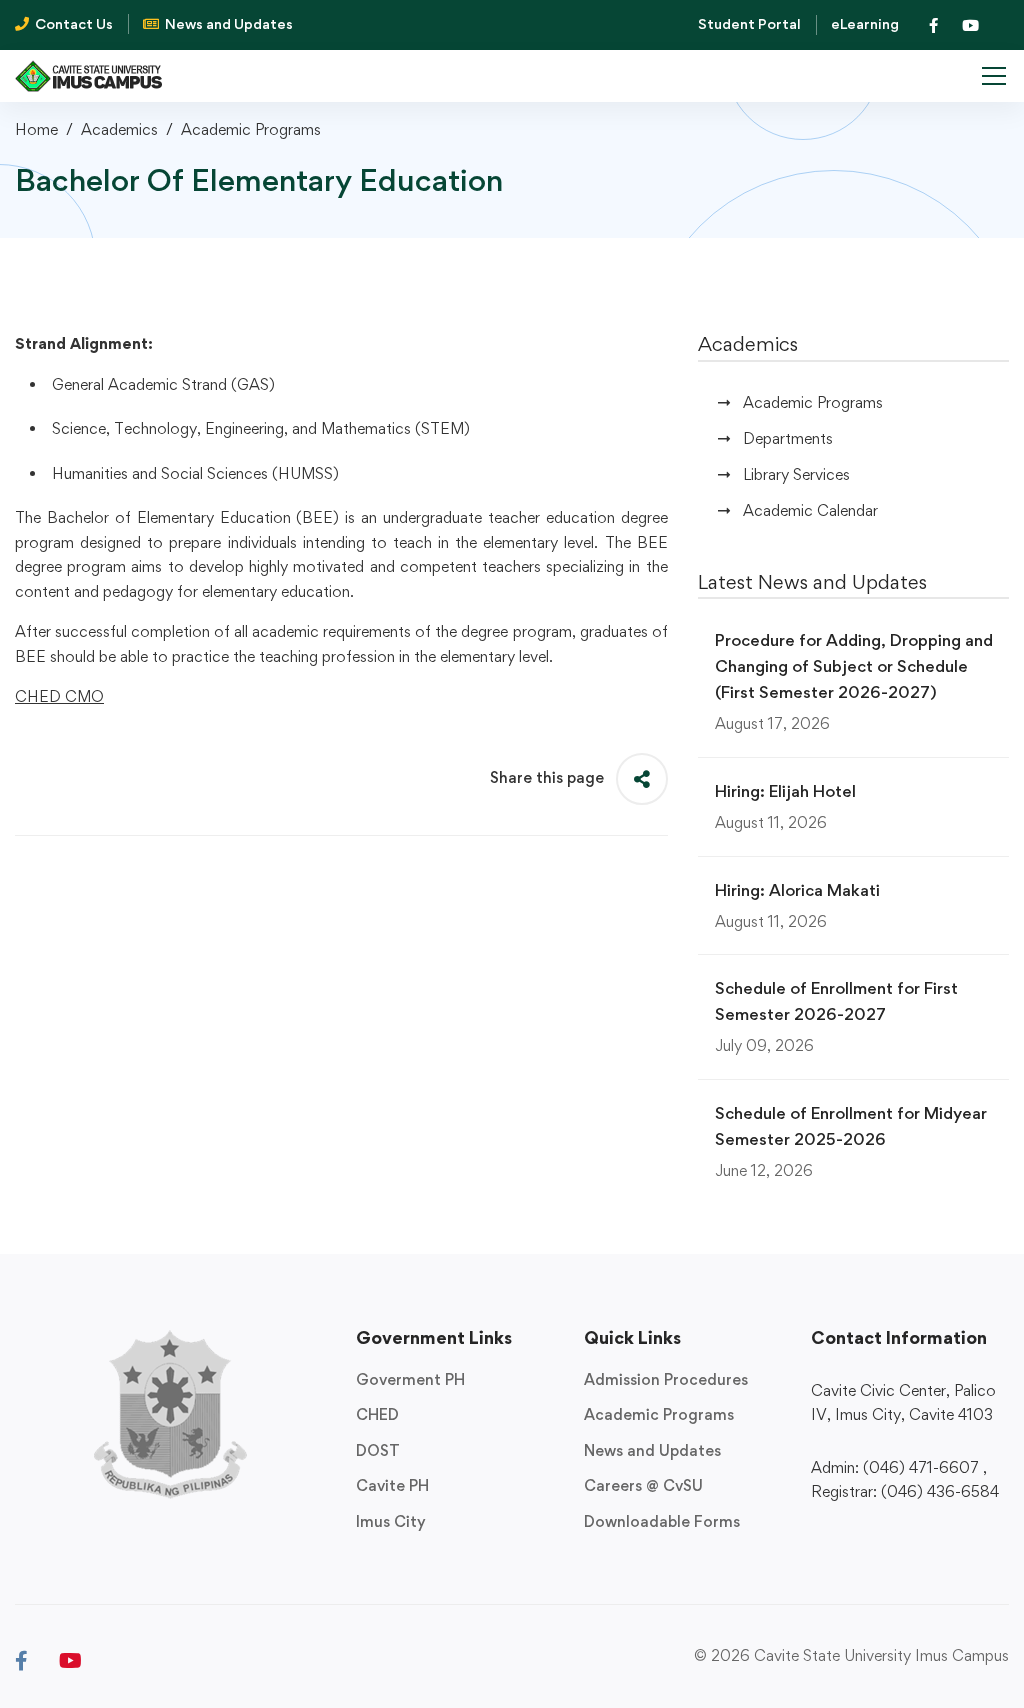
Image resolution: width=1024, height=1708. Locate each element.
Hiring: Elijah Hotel (785, 791)
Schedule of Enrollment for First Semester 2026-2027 (836, 1001)
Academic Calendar (810, 510)
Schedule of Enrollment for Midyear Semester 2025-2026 (851, 1126)
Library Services (796, 474)
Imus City (391, 1521)
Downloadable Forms (662, 1521)
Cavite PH (392, 1485)
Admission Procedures (666, 1379)
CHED (377, 1414)
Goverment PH (410, 1379)
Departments (788, 438)
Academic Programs (251, 129)
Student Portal (749, 23)
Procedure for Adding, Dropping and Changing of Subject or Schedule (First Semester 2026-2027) (854, 666)
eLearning (865, 23)
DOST (378, 1450)
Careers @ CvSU (643, 1485)
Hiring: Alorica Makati (797, 890)
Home (36, 129)
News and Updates (652, 1450)
